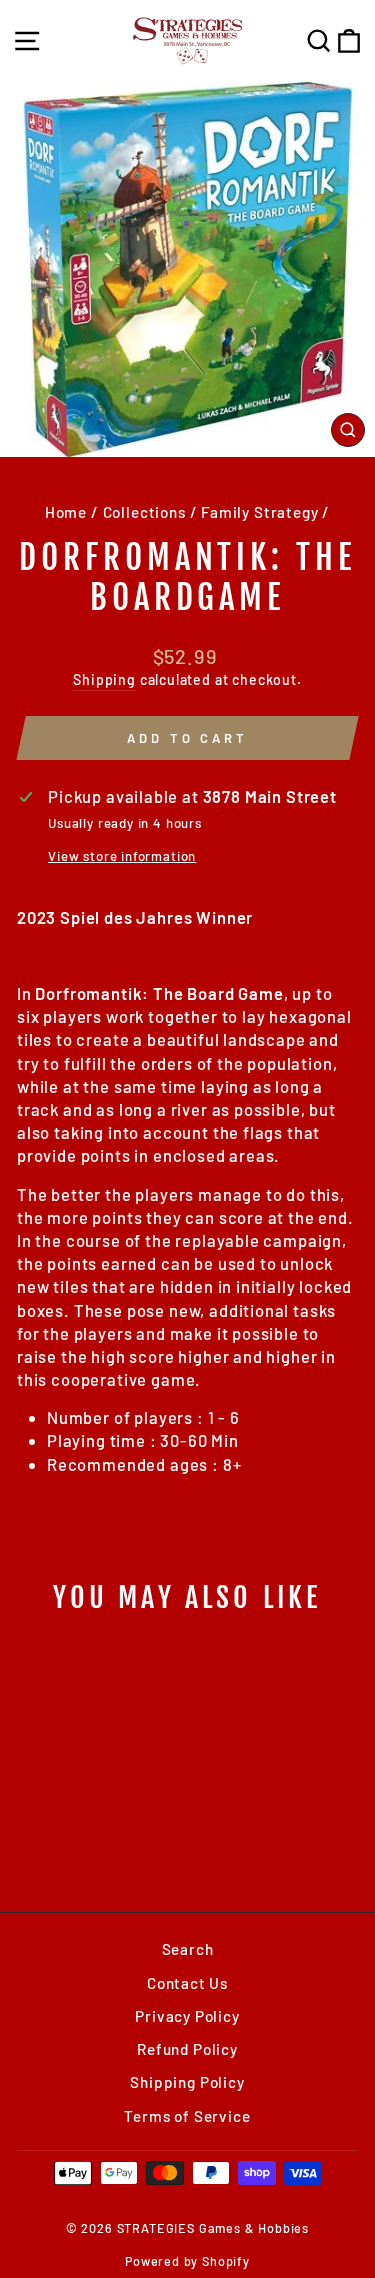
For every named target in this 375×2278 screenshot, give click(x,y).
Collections (144, 512)
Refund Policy (187, 2049)
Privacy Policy (187, 2016)
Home (66, 512)
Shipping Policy (187, 2082)
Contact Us (187, 1983)
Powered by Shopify (187, 2261)
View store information (122, 856)
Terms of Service (187, 2116)
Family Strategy (259, 512)
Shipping (104, 679)
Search (188, 1949)
